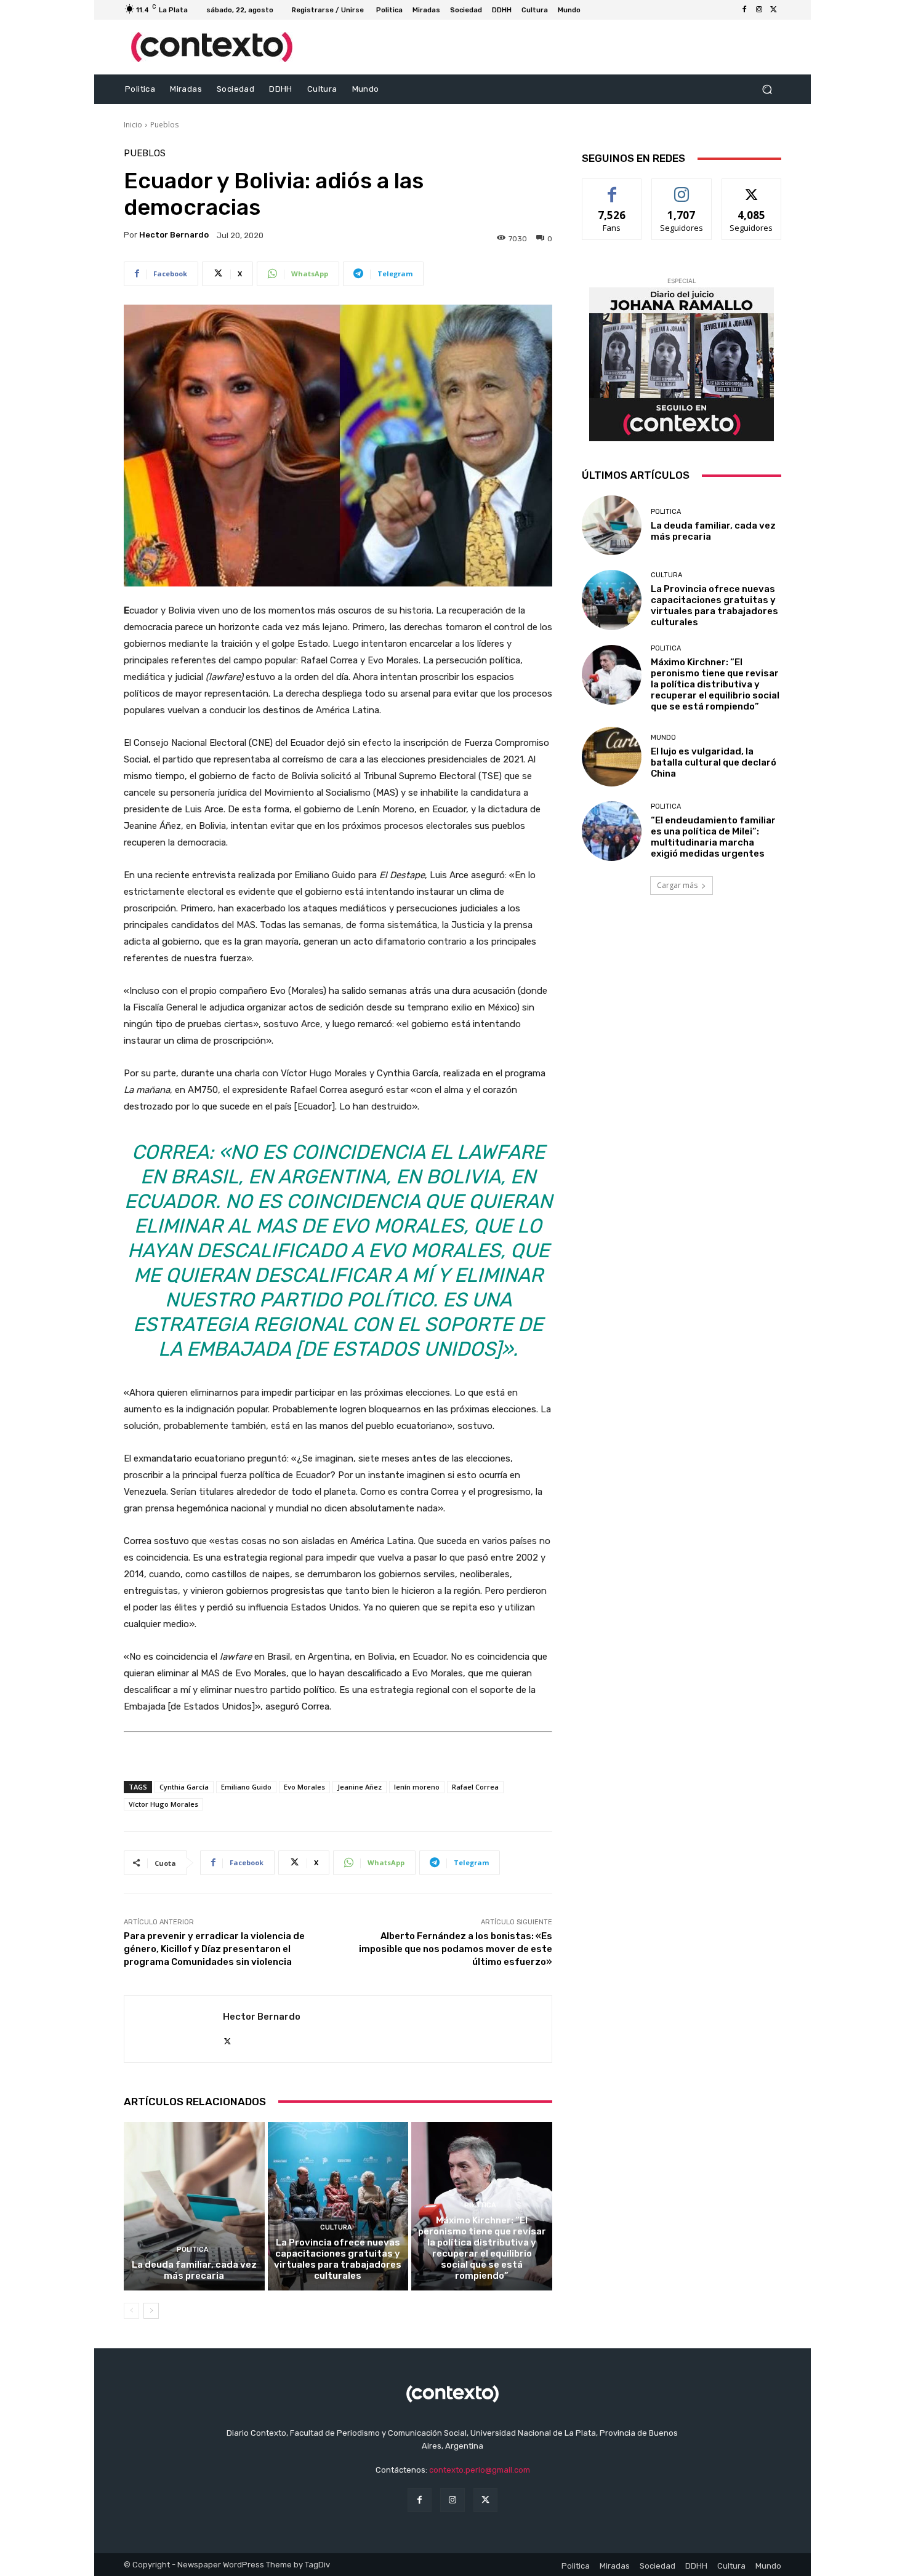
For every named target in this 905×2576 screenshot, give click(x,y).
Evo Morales (304, 1787)
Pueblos (164, 125)
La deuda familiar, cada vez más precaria (194, 2270)
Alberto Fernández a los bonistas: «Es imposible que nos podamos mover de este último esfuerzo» (456, 1949)
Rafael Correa (475, 1787)
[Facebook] (744, 10)
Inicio (133, 125)
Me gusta (612, 188)
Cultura (336, 2227)
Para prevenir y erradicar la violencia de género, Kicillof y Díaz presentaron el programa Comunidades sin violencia (214, 1949)
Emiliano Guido (246, 1787)
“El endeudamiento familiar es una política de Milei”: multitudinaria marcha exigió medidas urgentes (713, 837)
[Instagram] (759, 10)
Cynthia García (184, 1787)
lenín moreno (417, 1787)
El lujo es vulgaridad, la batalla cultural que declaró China (714, 762)
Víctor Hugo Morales (163, 1804)
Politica (193, 2250)
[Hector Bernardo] (174, 2029)
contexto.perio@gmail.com (480, 2470)
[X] (774, 10)
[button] (767, 90)
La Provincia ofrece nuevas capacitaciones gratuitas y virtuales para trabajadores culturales (338, 2259)
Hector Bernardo (174, 235)
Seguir (682, 188)
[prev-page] (131, 2311)
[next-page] (151, 2311)
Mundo (663, 738)
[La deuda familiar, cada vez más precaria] (194, 2206)
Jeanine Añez (360, 1787)
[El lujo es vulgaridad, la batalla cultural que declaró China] (612, 757)
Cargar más (677, 885)
